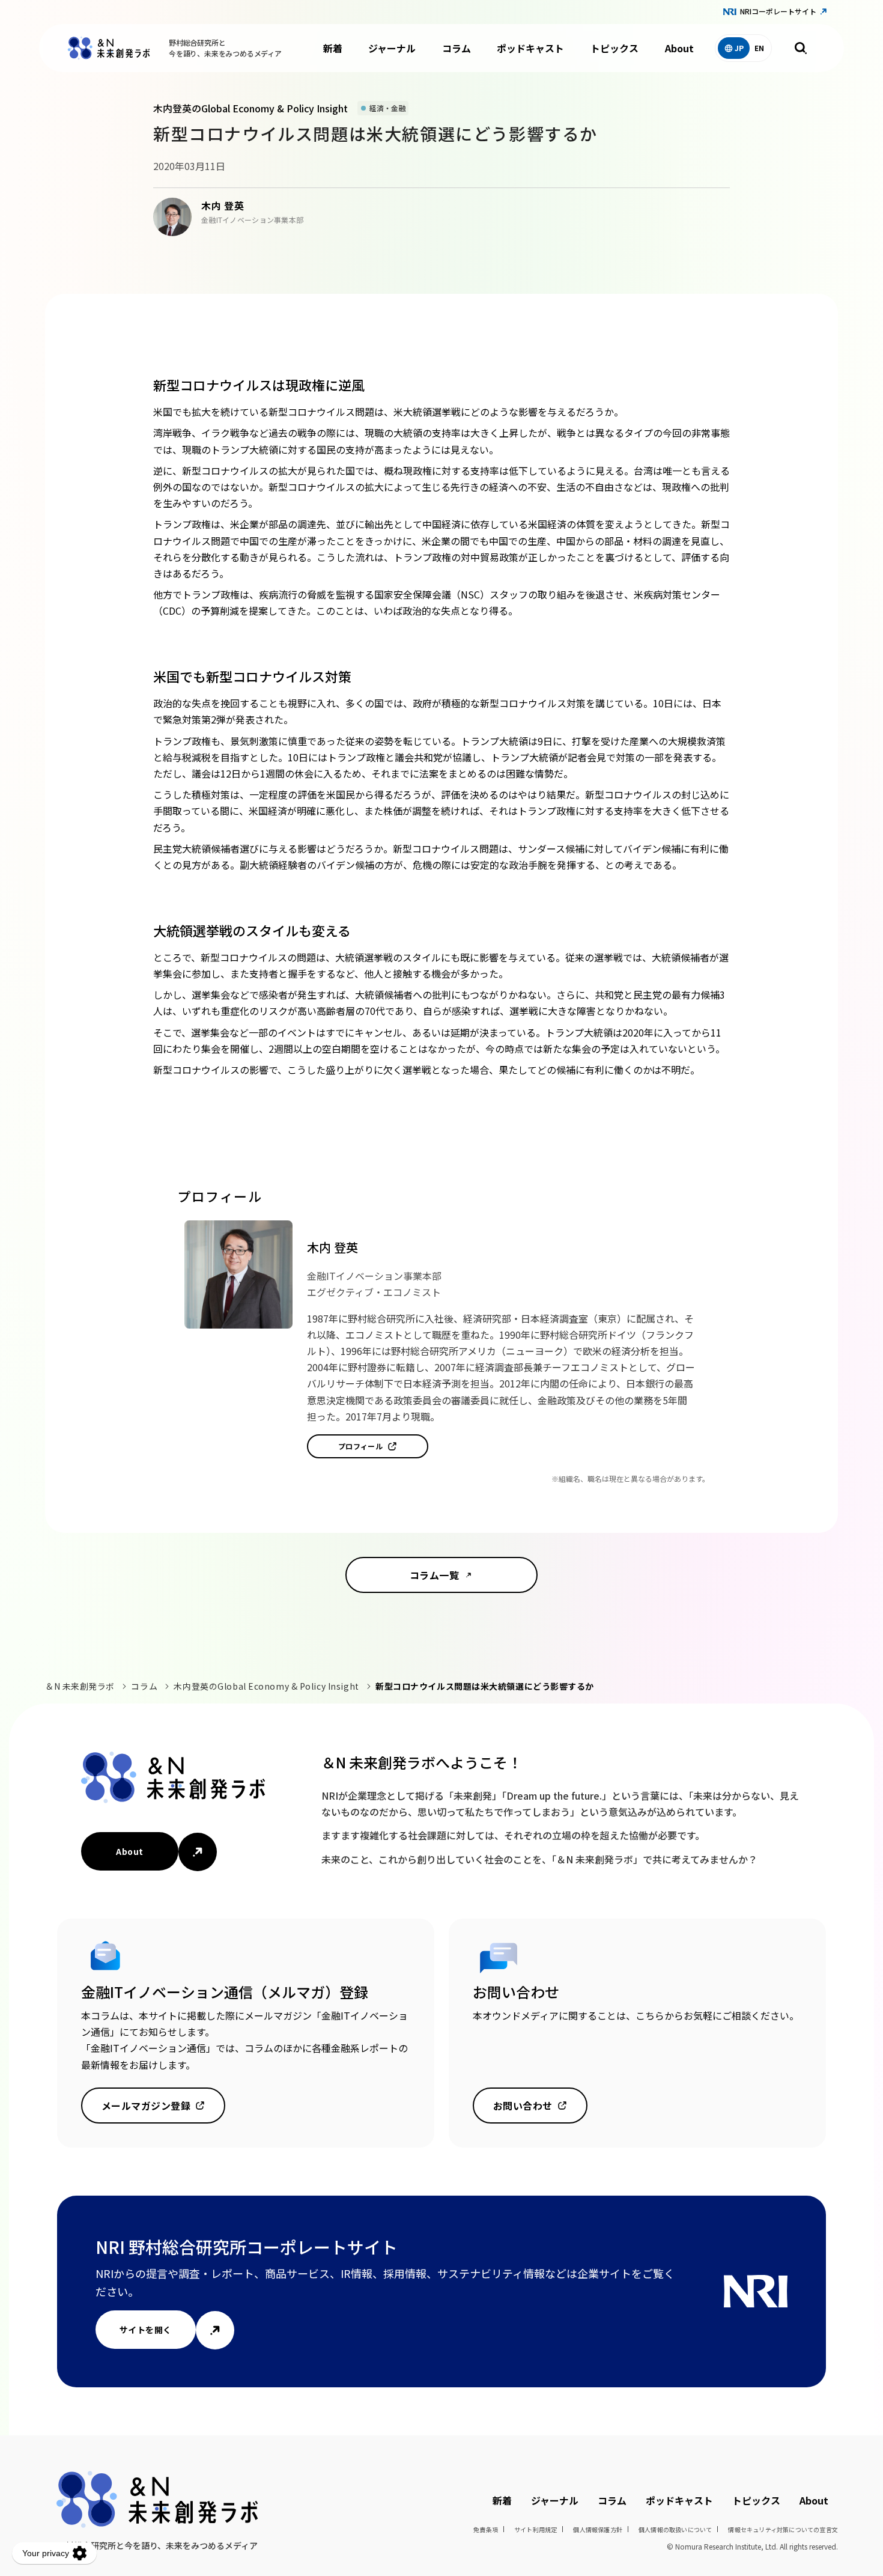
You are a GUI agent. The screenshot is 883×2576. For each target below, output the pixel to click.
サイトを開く (146, 2330)
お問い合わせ (523, 2106)
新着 (333, 48)
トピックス (614, 48)
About (679, 48)
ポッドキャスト (530, 48)
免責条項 (486, 2529)
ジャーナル (392, 48)
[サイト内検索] (801, 48)
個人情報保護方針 (598, 2529)
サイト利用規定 (536, 2529)
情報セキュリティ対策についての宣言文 (783, 2529)
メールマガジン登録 (146, 2106)
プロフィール (361, 1446)
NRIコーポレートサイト (778, 11)
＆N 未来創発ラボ (80, 1686)
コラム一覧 (434, 1575)
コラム (457, 48)
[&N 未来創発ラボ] (109, 48)
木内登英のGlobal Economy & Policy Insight (266, 1686)
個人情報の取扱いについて (675, 2529)
